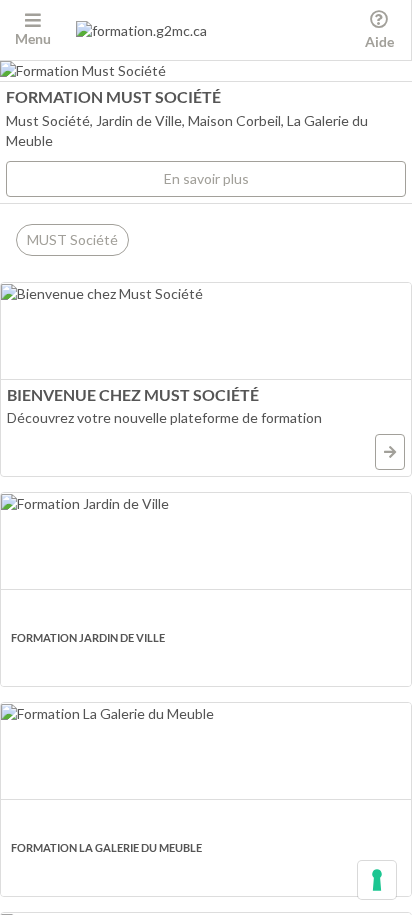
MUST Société (72, 239)
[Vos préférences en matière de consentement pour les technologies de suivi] (377, 880)
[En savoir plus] (390, 452)
